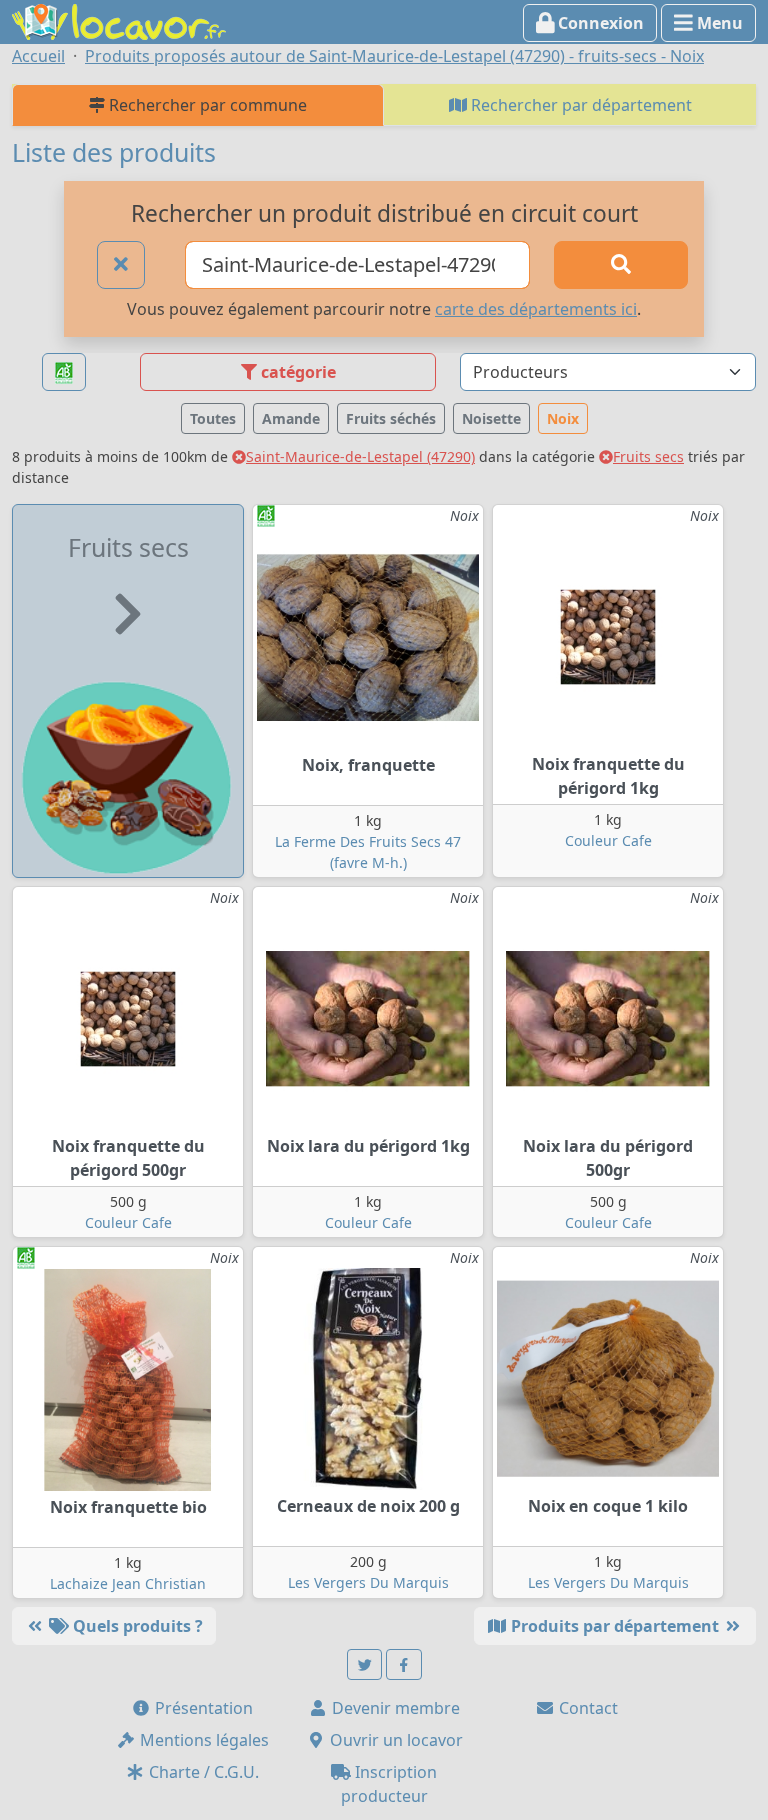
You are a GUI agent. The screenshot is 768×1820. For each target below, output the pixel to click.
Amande (291, 418)
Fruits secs (648, 456)
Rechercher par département (579, 105)
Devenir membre (394, 1708)
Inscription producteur (389, 1784)
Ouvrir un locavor (394, 1740)
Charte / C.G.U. (202, 1772)
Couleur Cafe (608, 840)
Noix (563, 418)
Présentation (202, 1708)
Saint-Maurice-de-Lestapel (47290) (360, 456)
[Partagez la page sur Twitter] (365, 1664)
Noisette (491, 418)
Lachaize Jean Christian (128, 1583)
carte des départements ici (536, 309)
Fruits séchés (391, 418)
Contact (586, 1708)
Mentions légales (202, 1740)
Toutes (213, 418)
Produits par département (615, 1626)
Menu (718, 23)
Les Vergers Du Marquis (368, 1582)
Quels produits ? (136, 1626)
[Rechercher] (621, 265)
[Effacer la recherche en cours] (121, 265)
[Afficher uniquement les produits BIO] (64, 372)
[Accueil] (119, 20)
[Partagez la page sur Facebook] (404, 1664)
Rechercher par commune (206, 105)
